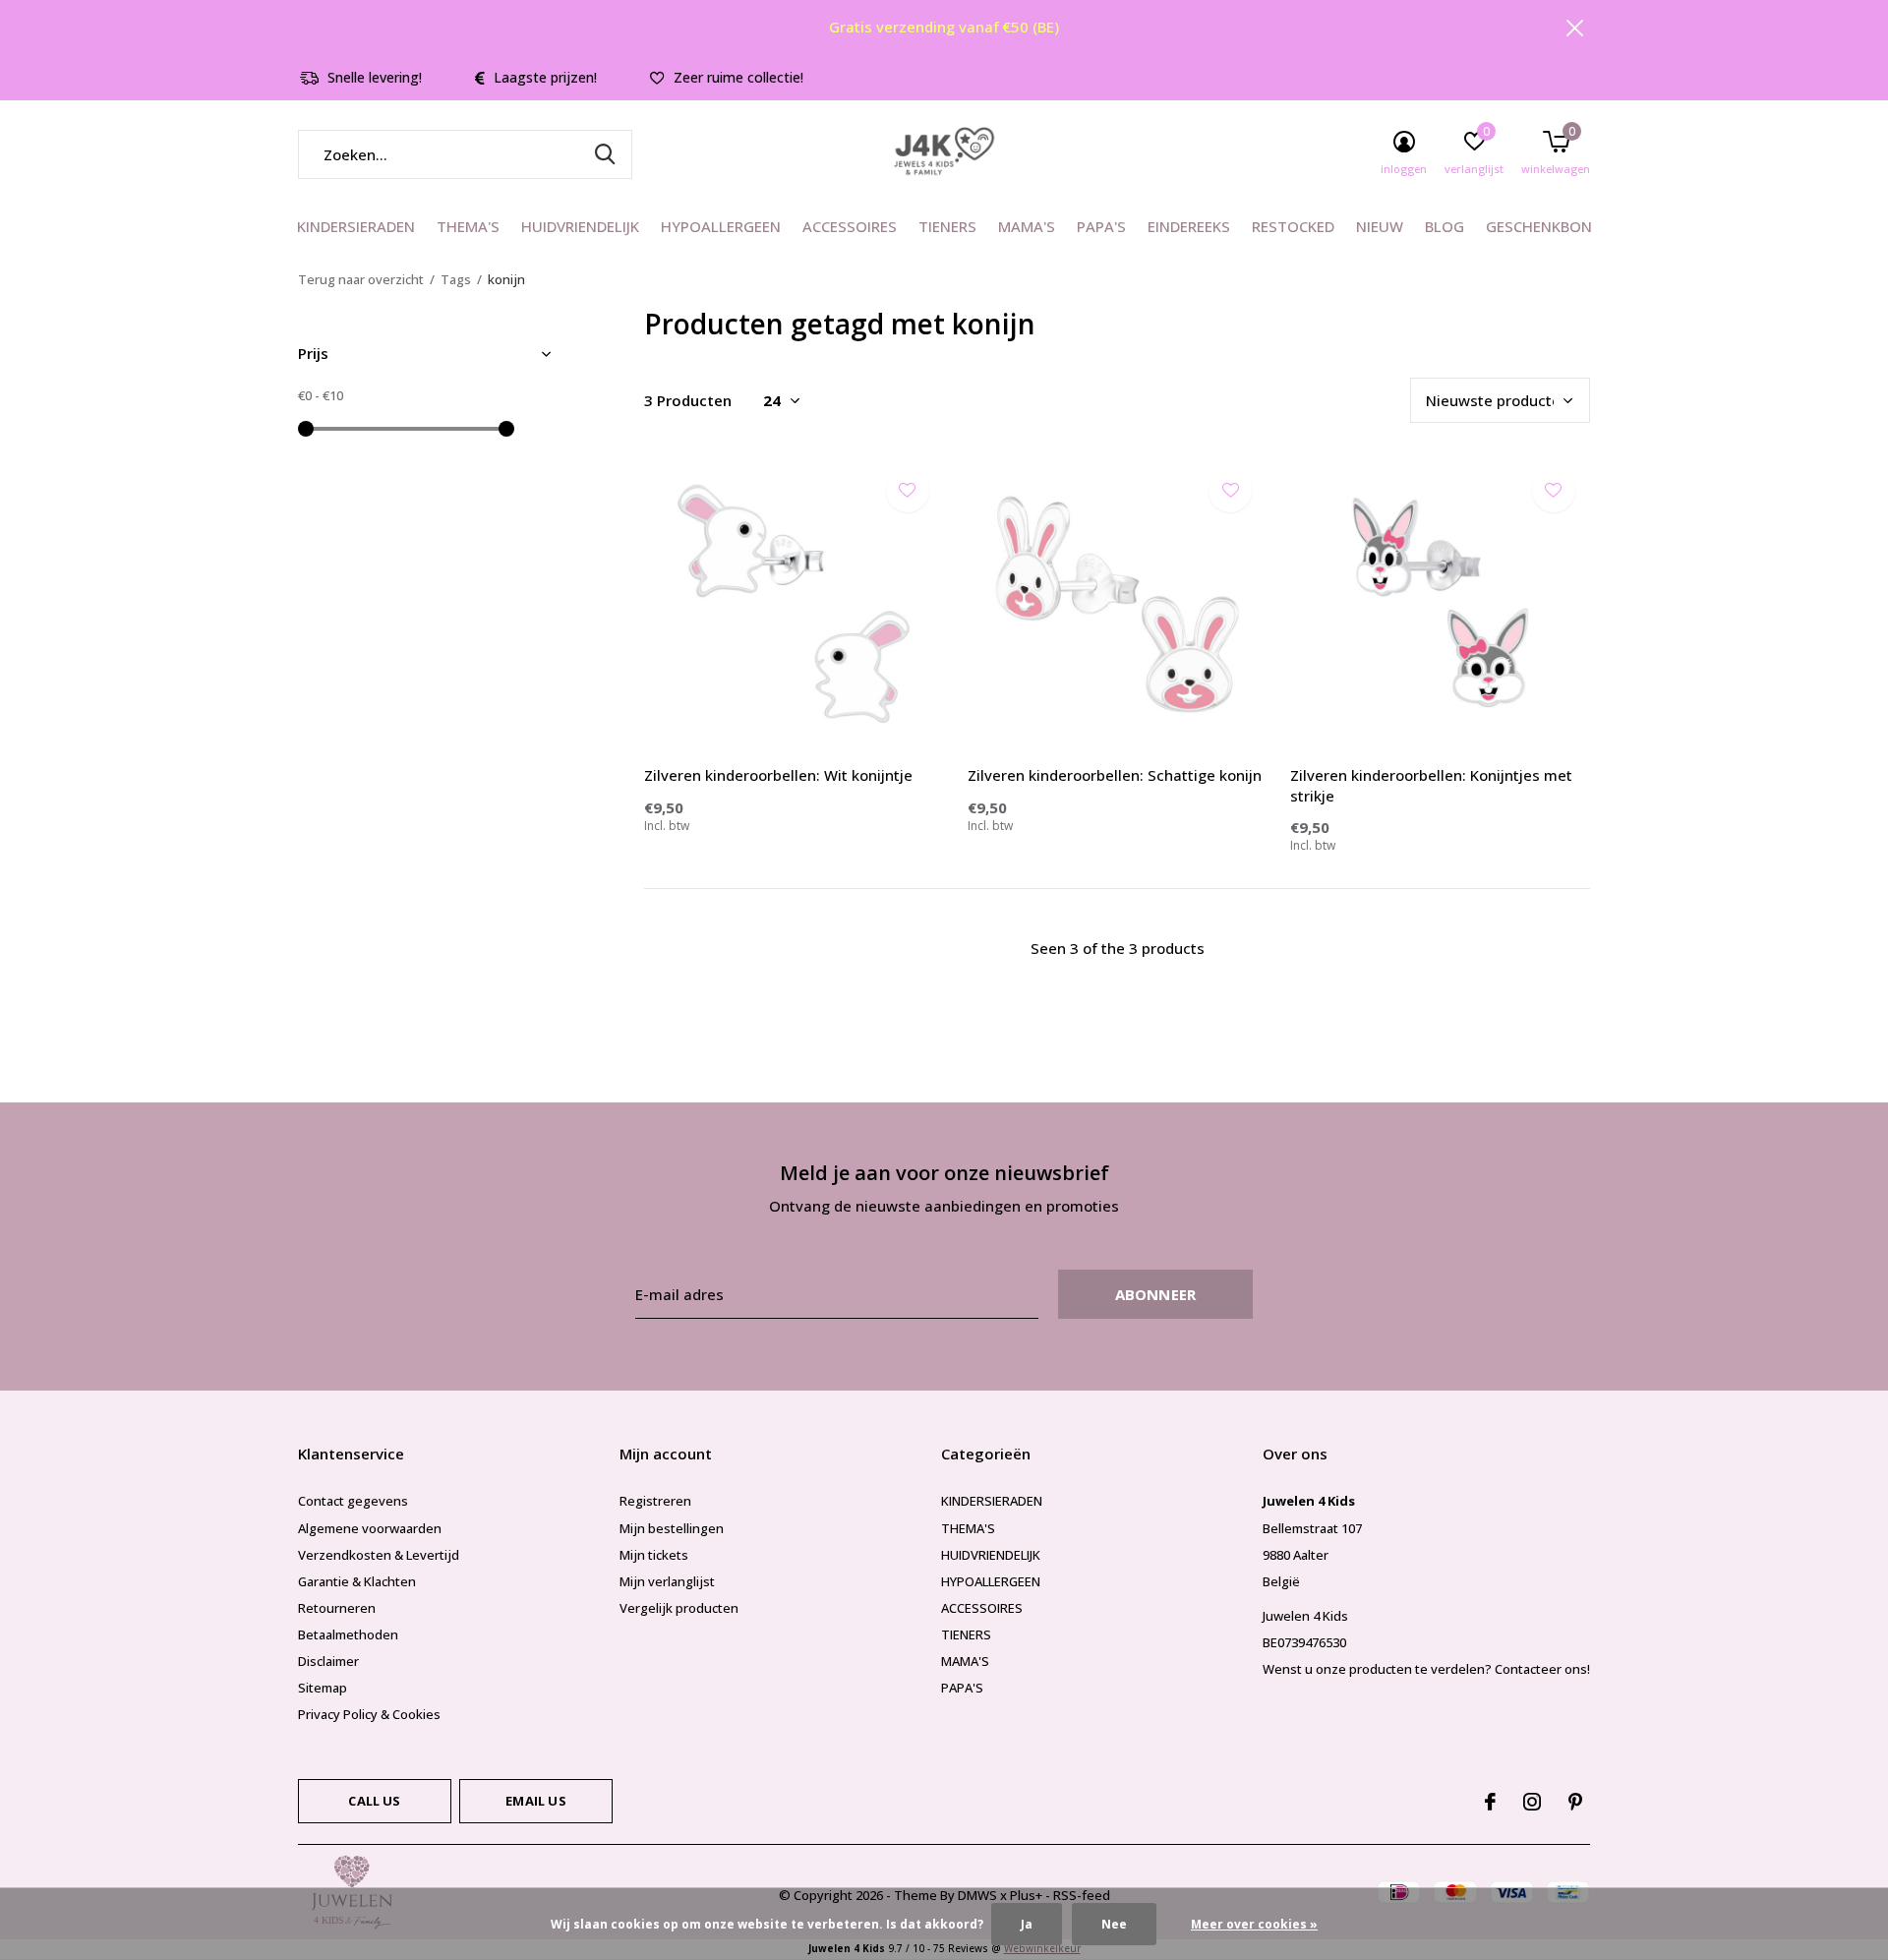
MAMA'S (1027, 226)
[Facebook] (1490, 1802)
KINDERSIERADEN (356, 226)
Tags (456, 279)
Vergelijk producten (679, 1608)
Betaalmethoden (348, 1634)
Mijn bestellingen (672, 1528)
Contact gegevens (353, 1501)
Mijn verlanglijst (667, 1581)
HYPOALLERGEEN (721, 226)
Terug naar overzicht (361, 279)
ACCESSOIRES (850, 226)
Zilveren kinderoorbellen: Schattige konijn (1115, 775)
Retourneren (337, 1608)
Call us (374, 1801)
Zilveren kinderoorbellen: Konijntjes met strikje (1431, 785)
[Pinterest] (1575, 1802)
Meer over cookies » (1254, 1924)
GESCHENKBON (1539, 226)
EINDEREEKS (1189, 226)
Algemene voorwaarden (370, 1528)
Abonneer (1156, 1294)
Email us (535, 1801)
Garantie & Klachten (357, 1581)
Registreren (655, 1501)
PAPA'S (1101, 226)
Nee (1114, 1924)
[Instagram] (1532, 1802)
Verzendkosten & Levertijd (379, 1555)
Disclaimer (328, 1661)
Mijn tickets (654, 1555)
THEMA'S (468, 226)
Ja (1027, 1924)
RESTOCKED (1293, 226)
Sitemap (323, 1688)
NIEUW (1380, 226)
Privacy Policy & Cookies (369, 1714)
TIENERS (947, 226)
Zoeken (605, 154)
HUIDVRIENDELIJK (580, 226)
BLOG (1445, 226)
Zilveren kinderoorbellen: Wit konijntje (778, 775)
